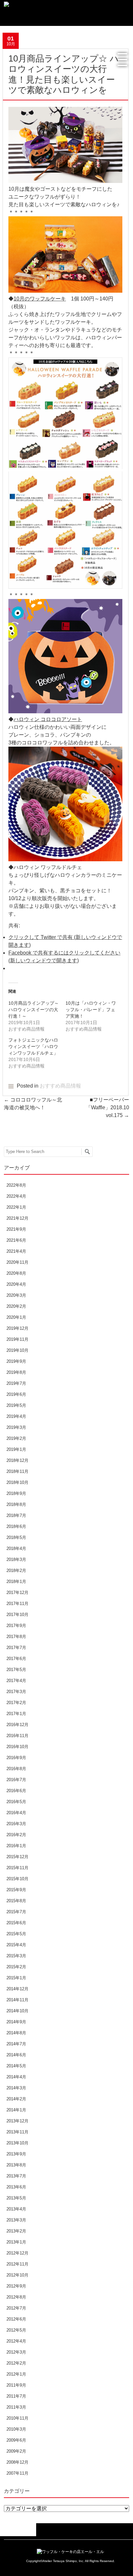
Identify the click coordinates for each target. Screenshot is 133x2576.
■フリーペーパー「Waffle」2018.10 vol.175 (107, 1107)
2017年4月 (16, 1681)
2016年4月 (16, 1813)
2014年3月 (16, 2088)
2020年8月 (16, 1273)
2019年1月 (16, 1449)
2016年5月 (16, 1802)
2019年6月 (16, 1394)
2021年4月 (16, 1251)
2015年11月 (17, 1868)
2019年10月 (17, 1350)
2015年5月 (16, 1934)
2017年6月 (16, 1659)
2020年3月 (16, 1295)
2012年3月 (16, 2352)
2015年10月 (17, 1879)
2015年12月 (17, 1857)
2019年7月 (16, 1383)
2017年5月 (16, 1670)
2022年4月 (16, 1196)
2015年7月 (16, 1912)
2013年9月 (16, 2154)
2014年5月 (16, 2066)
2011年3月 (16, 2407)
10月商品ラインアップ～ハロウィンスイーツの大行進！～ (34, 1010)
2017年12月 (17, 1593)
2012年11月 (17, 2264)
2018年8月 (16, 1504)
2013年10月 (17, 2143)
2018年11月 (17, 1471)
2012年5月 (16, 2330)
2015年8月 (16, 1901)
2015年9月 (16, 1890)
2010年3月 (16, 2429)
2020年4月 (16, 1284)
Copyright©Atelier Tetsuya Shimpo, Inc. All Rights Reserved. (71, 2561)
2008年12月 (17, 2462)
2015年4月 (16, 1945)
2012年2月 (16, 2363)
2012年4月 (16, 2341)
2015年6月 (16, 1923)
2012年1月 (16, 2374)
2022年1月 (16, 1207)
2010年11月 (17, 2418)
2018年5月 (16, 1537)
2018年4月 (16, 1548)
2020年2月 (16, 1306)
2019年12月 (17, 1328)
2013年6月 (16, 2187)
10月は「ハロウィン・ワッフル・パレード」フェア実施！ (91, 1010)
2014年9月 (16, 2022)
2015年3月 (16, 1956)
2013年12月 (17, 2121)
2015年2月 (16, 1967)
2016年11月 (17, 1736)
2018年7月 (16, 1515)
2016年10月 (17, 1747)
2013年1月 (16, 2242)
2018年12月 (17, 1460)
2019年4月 (16, 1416)
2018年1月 (16, 1582)
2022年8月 (16, 1185)
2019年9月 (16, 1361)
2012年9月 (16, 2286)
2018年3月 (16, 1559)
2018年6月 (16, 1526)
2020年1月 (16, 1317)
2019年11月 (17, 1339)
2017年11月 (17, 1604)
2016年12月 (17, 1725)
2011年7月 (16, 2396)
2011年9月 (16, 2385)
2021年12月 (17, 1218)
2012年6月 (16, 2319)
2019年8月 (16, 1372)
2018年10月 (17, 1482)
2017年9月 (16, 1626)
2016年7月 (16, 1780)
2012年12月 (17, 2253)
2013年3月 (16, 2220)
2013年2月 (16, 2231)
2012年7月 (16, 2308)
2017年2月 (16, 1703)
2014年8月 (16, 2033)
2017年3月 (16, 1692)
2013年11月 (17, 2132)
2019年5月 (16, 1405)
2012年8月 (16, 2297)
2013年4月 (16, 2209)
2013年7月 (16, 2176)
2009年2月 (16, 2451)
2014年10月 (17, 2011)
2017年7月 (16, 1648)
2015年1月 (16, 1978)
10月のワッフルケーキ (40, 299)
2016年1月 (16, 1846)
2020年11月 (17, 1262)
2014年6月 (16, 2055)
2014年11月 (17, 2000)
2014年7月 (16, 2044)
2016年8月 (16, 1769)
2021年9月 (16, 1229)
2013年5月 (16, 2198)
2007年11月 (17, 2473)
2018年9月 (16, 1493)
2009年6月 (16, 2440)
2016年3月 (16, 1824)
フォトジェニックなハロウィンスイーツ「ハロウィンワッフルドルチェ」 (36, 1046)
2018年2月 (16, 1570)
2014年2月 (16, 2099)
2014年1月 (16, 2110)
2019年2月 (16, 1438)
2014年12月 (17, 1989)
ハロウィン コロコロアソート (48, 719)
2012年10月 (17, 2275)
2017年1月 (16, 1714)
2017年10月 (17, 1615)
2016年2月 (16, 1835)
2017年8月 (16, 1637)
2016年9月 (16, 1758)
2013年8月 (16, 2165)
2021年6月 (16, 1240)
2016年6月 (16, 1791)
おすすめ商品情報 (60, 1086)
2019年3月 (16, 1427)
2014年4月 (16, 2077)
